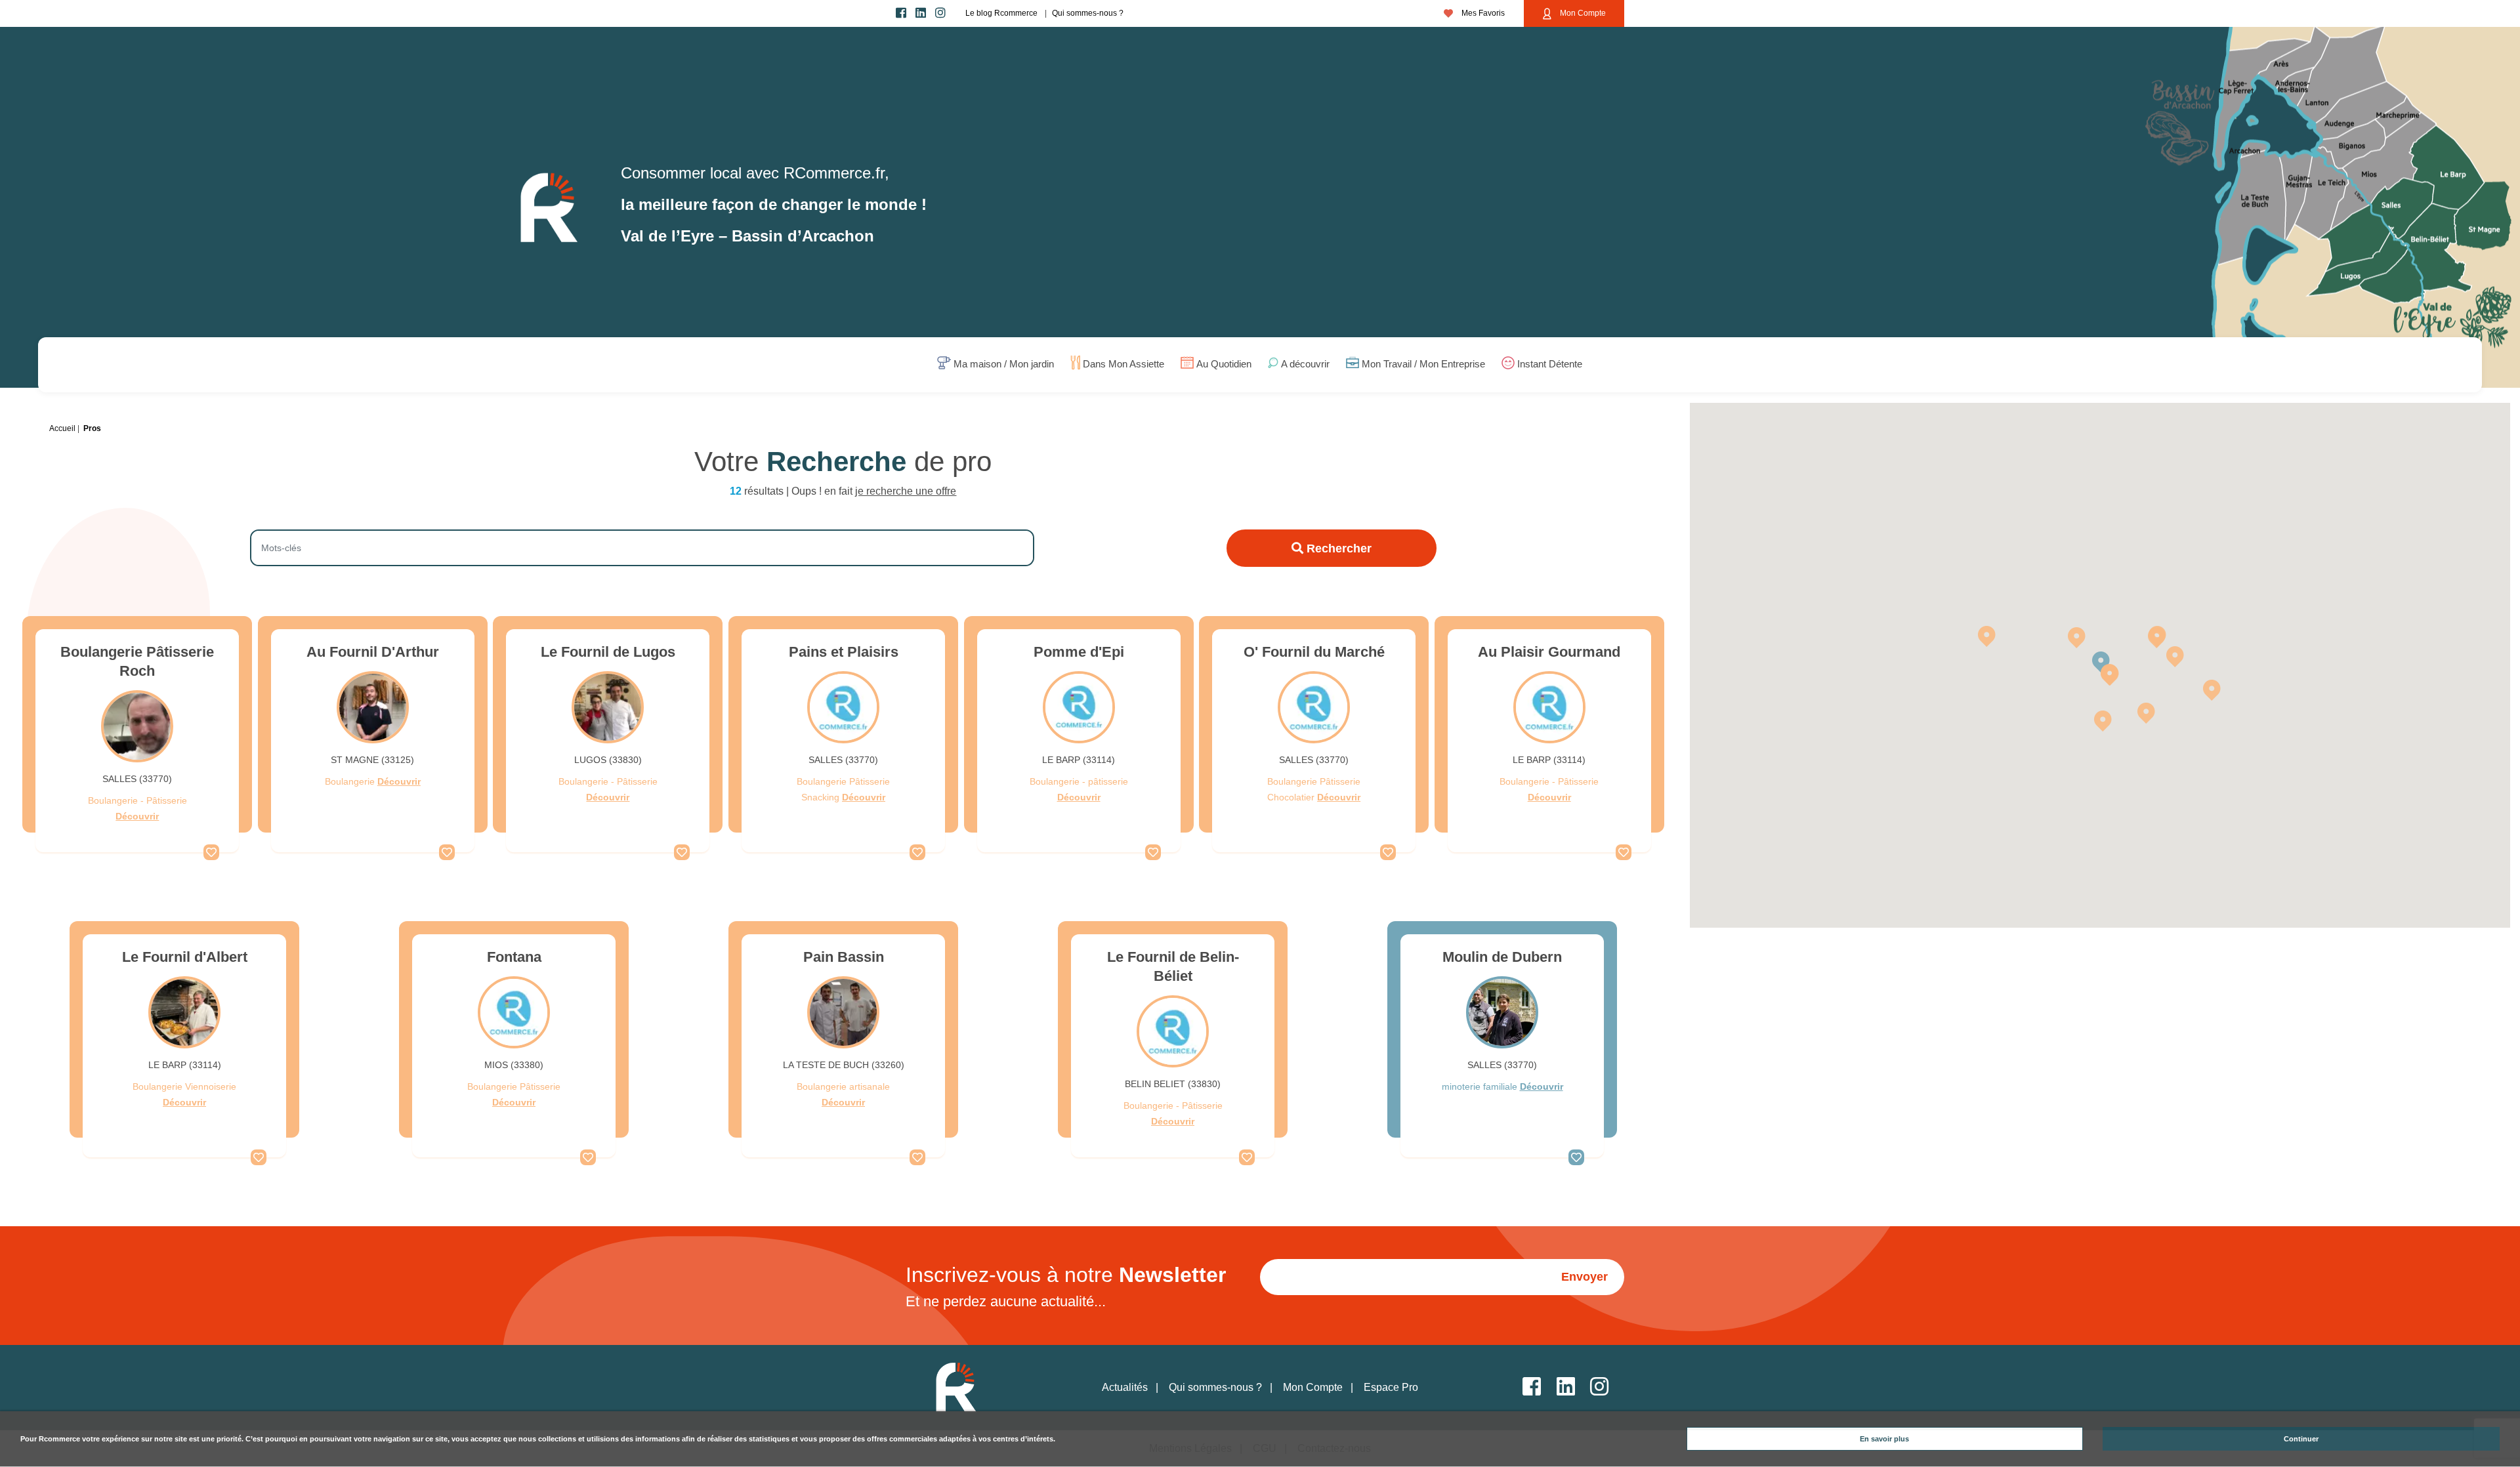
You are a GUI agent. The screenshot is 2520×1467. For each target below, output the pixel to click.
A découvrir (1305, 364)
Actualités (1125, 1387)
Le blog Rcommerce (1001, 13)
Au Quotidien (1224, 364)
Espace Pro (1391, 1387)
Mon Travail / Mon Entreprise (1423, 364)
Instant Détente (1550, 364)
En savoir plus (1884, 1439)
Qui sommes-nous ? (1088, 13)
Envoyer (1585, 1277)
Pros (92, 428)
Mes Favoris (1482, 13)
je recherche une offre (906, 491)
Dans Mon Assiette (1123, 364)
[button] (2212, 690)
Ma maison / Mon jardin (1004, 364)
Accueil (62, 428)
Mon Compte (1582, 13)
